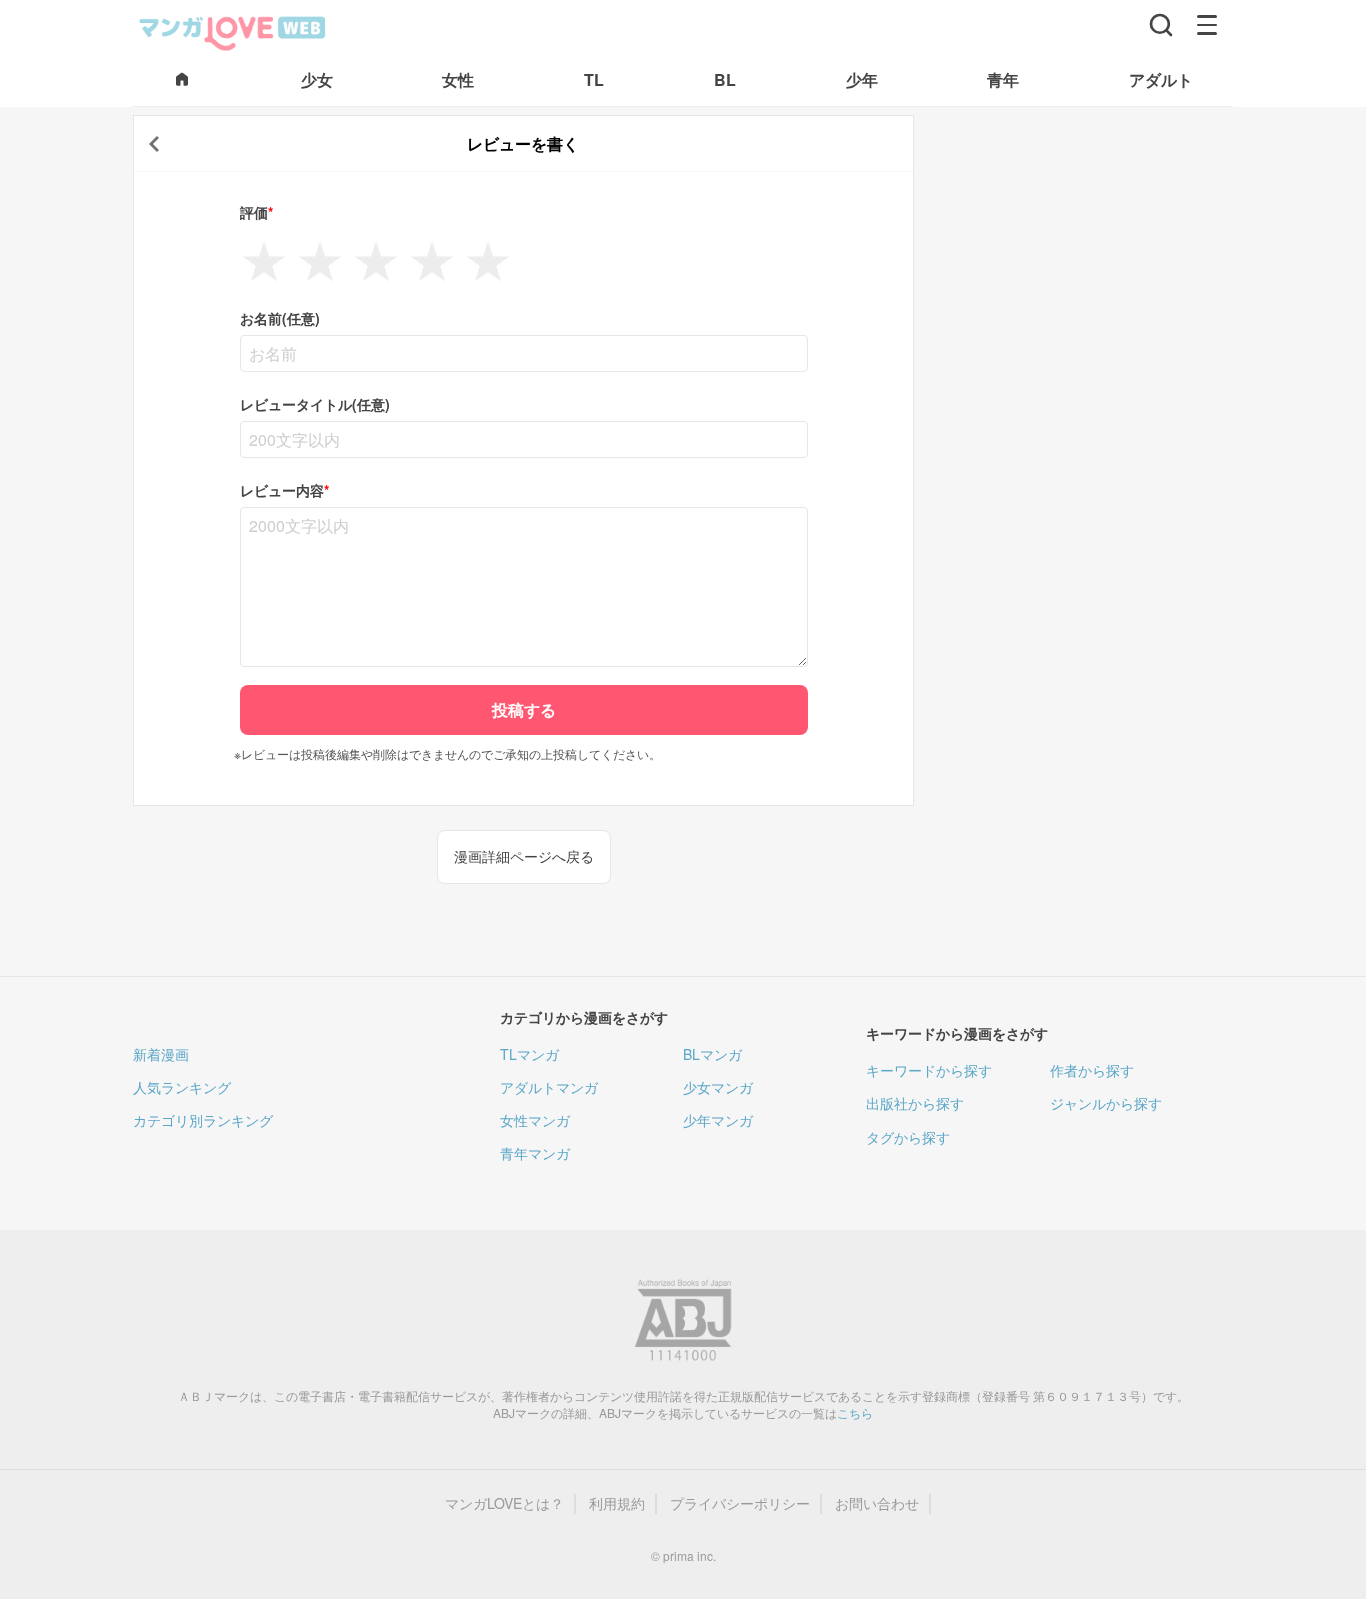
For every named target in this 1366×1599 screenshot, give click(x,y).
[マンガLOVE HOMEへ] (182, 80)
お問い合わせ (877, 1503)
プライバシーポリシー (740, 1503)
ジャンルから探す (1106, 1103)
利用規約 (617, 1503)
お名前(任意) (280, 318)
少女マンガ (718, 1087)
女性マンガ (535, 1120)
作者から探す (1092, 1070)
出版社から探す (915, 1103)
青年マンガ (535, 1153)
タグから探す (908, 1137)
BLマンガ (712, 1054)
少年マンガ (718, 1120)
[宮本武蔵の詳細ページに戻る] (154, 144)
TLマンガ (529, 1054)
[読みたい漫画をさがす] (1161, 25)
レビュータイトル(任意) (315, 404)
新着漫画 (161, 1054)
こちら (855, 1412)
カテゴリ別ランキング (203, 1120)
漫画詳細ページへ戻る (524, 856)
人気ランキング (182, 1087)
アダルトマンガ (549, 1087)
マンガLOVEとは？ (504, 1503)
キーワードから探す (929, 1070)
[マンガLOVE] (233, 31)
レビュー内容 (284, 490)
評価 (256, 212)
